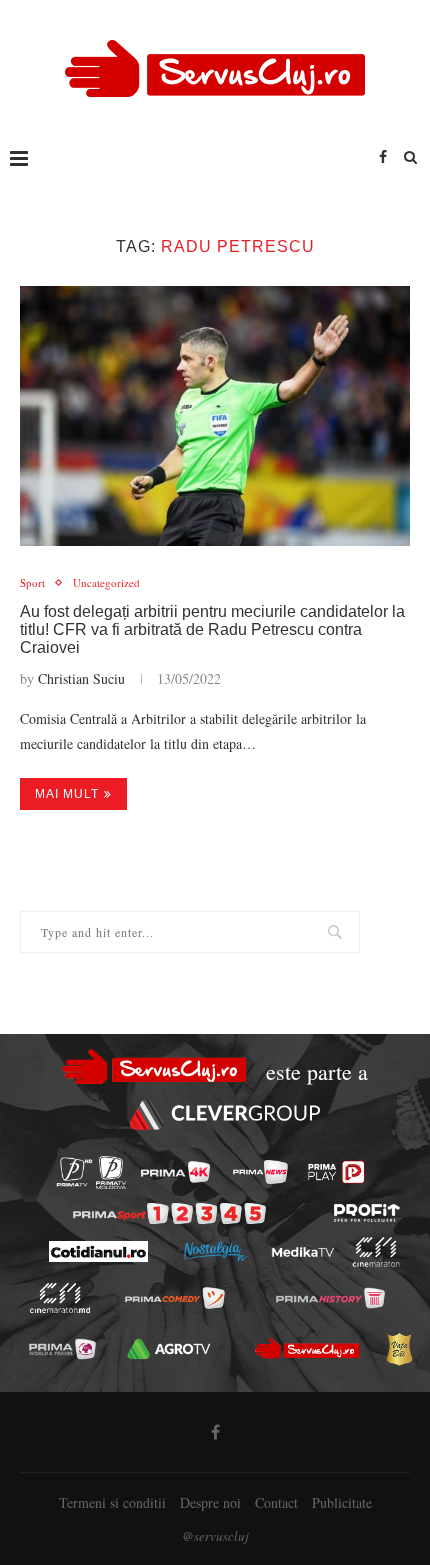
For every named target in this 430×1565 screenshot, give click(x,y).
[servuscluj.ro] (307, 1349)
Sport (32, 582)
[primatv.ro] (74, 1172)
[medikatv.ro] (302, 1252)
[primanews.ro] (260, 1172)
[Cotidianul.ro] (97, 1251)
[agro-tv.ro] (169, 1348)
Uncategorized (106, 582)
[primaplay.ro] (336, 1172)
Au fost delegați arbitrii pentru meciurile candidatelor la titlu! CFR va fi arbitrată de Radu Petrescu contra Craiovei (212, 629)
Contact (276, 1502)
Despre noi (210, 1502)
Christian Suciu (81, 678)
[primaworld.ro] (62, 1348)
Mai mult (67, 794)
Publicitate (342, 1502)
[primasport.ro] (169, 1213)
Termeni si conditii (112, 1502)
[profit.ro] (367, 1213)
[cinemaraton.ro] (375, 1252)
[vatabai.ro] (399, 1349)
